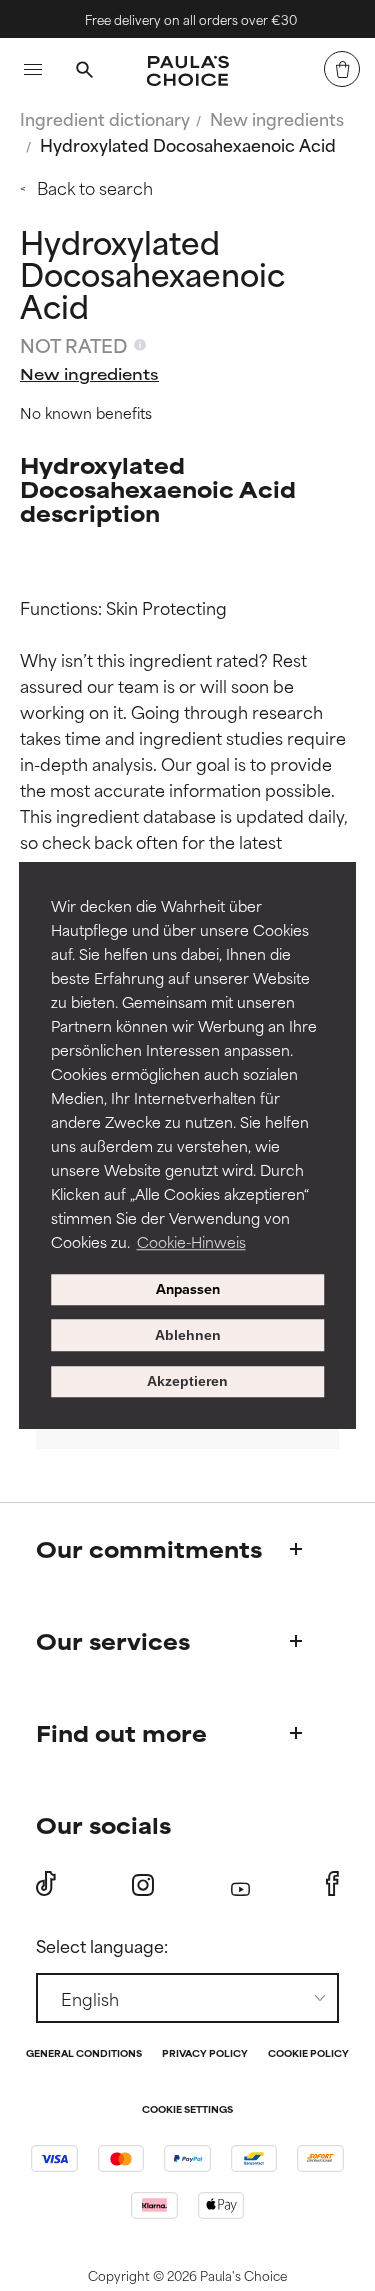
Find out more (121, 1732)
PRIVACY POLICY (205, 2054)
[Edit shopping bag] (342, 69)
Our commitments (149, 1548)
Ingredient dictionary (105, 118)
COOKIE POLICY (308, 2054)
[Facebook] (332, 1884)
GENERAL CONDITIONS (84, 2054)
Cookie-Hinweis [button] (191, 1241)
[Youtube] (240, 1884)
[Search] (84, 72)
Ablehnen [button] (188, 1335)
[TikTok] (46, 1884)
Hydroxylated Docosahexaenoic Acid (188, 144)
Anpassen (188, 1289)
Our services (113, 1640)
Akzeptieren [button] (187, 1382)
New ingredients (277, 118)
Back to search (95, 187)
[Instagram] (143, 1884)
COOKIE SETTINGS (187, 2110)
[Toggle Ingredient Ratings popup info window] (140, 345)
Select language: (102, 1945)
